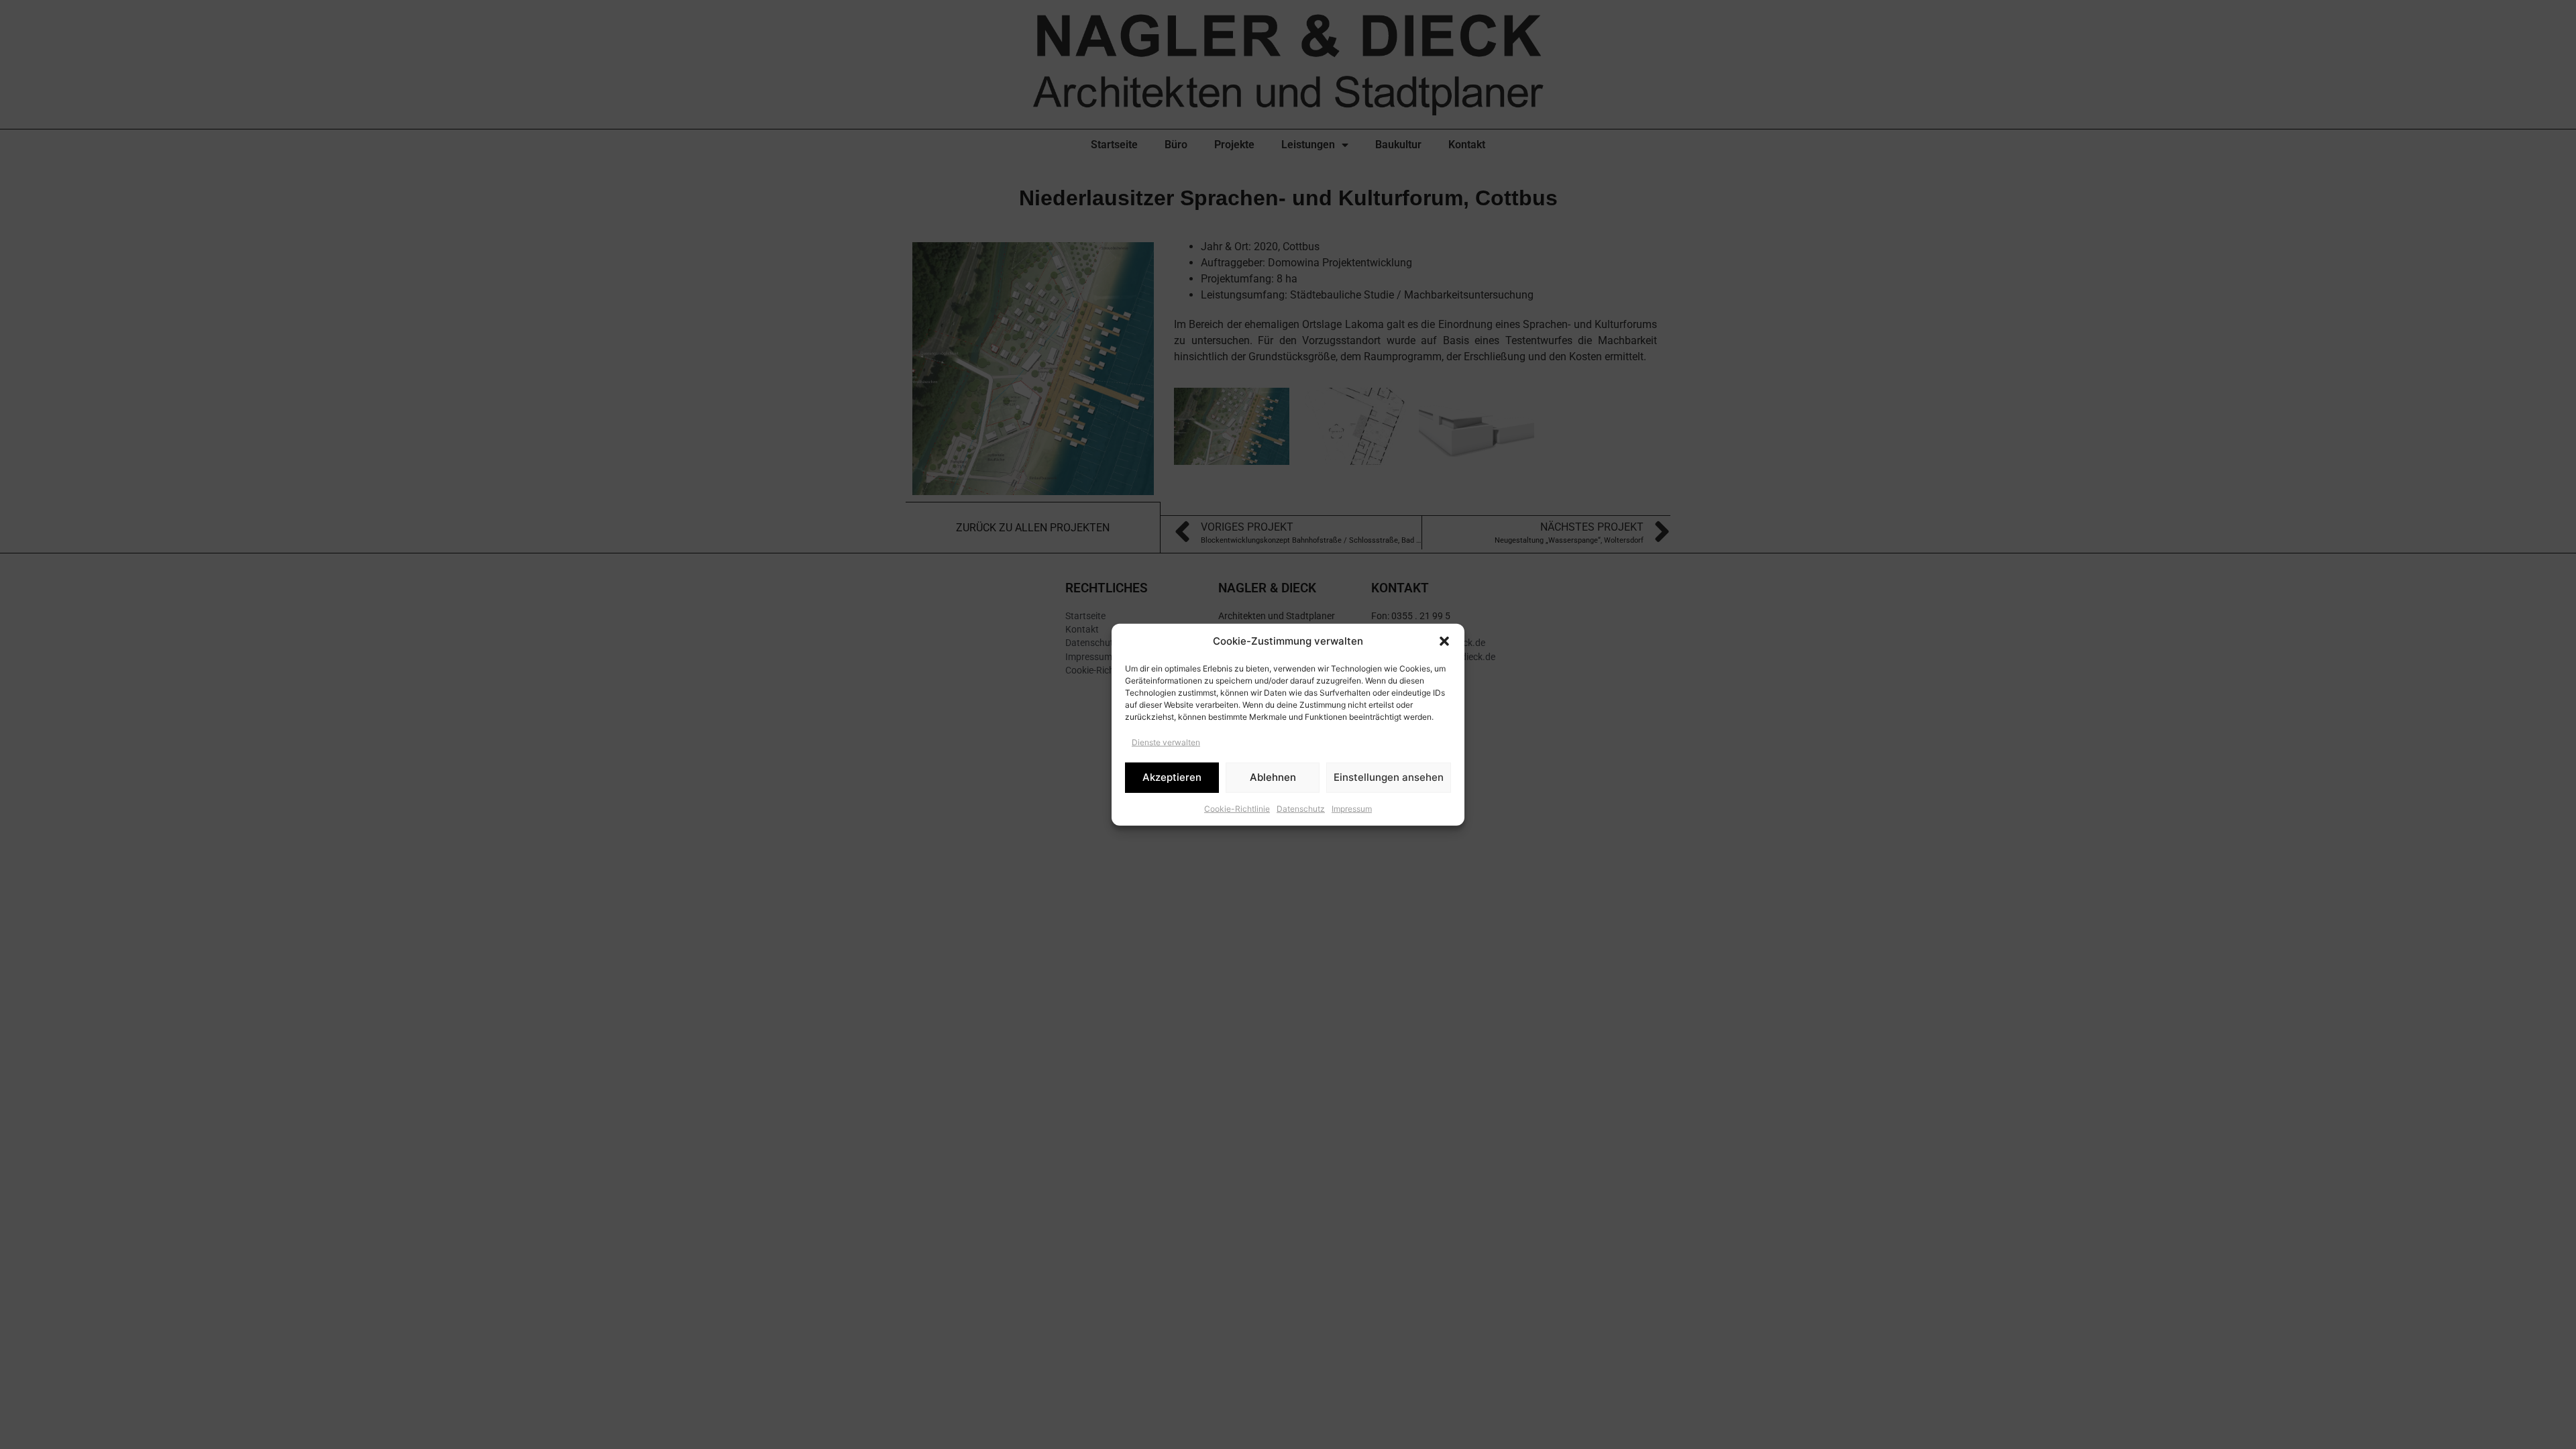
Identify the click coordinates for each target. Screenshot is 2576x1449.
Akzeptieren (1172, 777)
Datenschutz (1301, 808)
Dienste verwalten (1166, 742)
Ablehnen (1273, 777)
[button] (1444, 641)
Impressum (1352, 808)
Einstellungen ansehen (1389, 777)
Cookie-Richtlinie (1237, 808)
